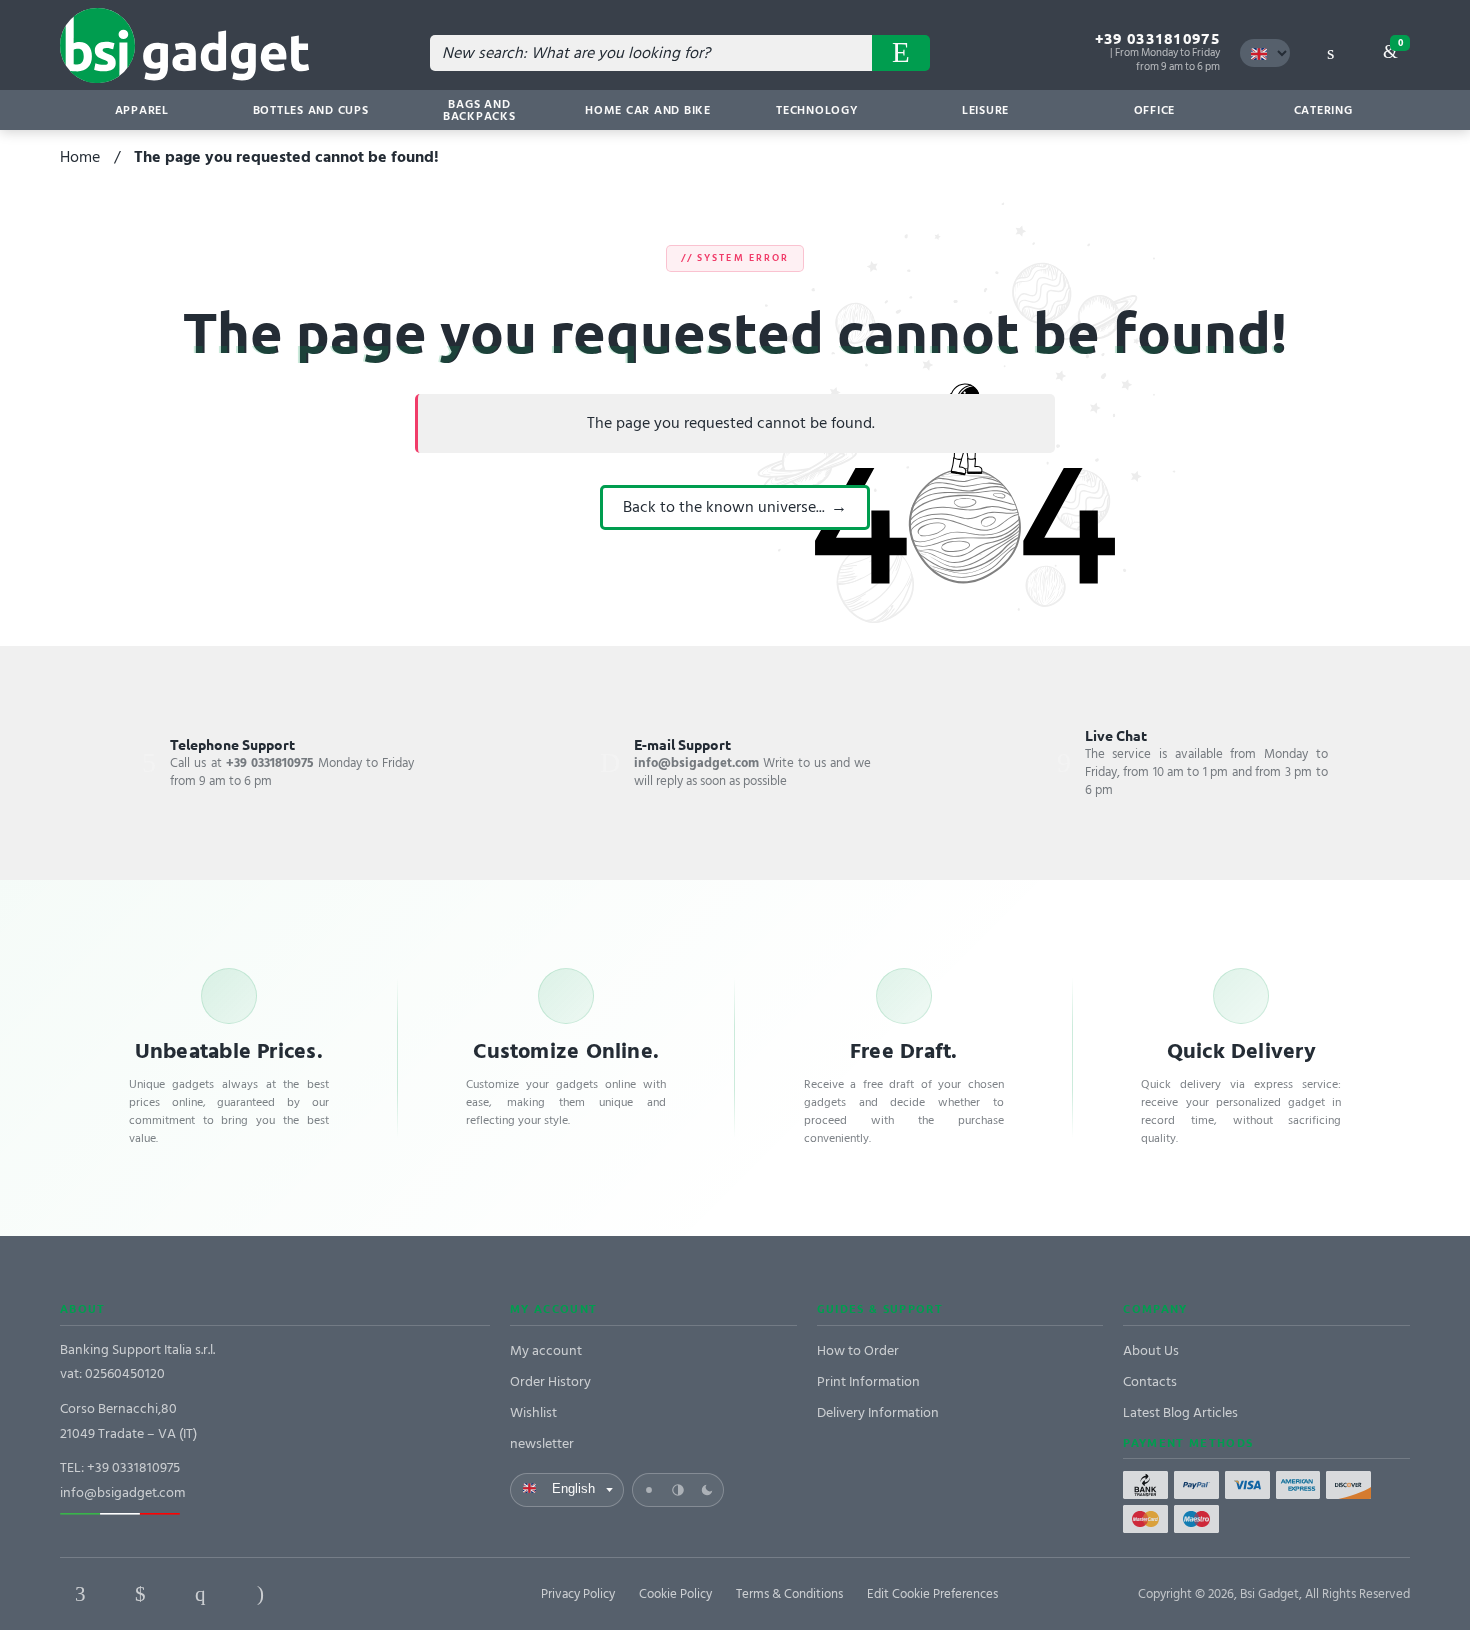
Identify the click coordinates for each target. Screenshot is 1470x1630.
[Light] (649, 1490)
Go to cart (1400, 43)
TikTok (320, 1594)
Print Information (868, 1381)
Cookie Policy (675, 1594)
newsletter (542, 1443)
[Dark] (707, 1490)
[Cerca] (901, 53)
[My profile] (1330, 53)
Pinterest (200, 1594)
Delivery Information (878, 1412)
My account (546, 1350)
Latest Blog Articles (1180, 1412)
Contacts (1150, 1381)
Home (80, 157)
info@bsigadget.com (122, 1492)
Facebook (80, 1594)
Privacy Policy (578, 1594)
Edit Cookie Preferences (932, 1594)
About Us (1151, 1350)
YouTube (380, 1594)
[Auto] (678, 1490)
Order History (550, 1381)
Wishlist (533, 1412)
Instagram (260, 1594)
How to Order (858, 1350)
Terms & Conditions (789, 1594)
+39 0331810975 (1157, 38)
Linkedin (140, 1594)
